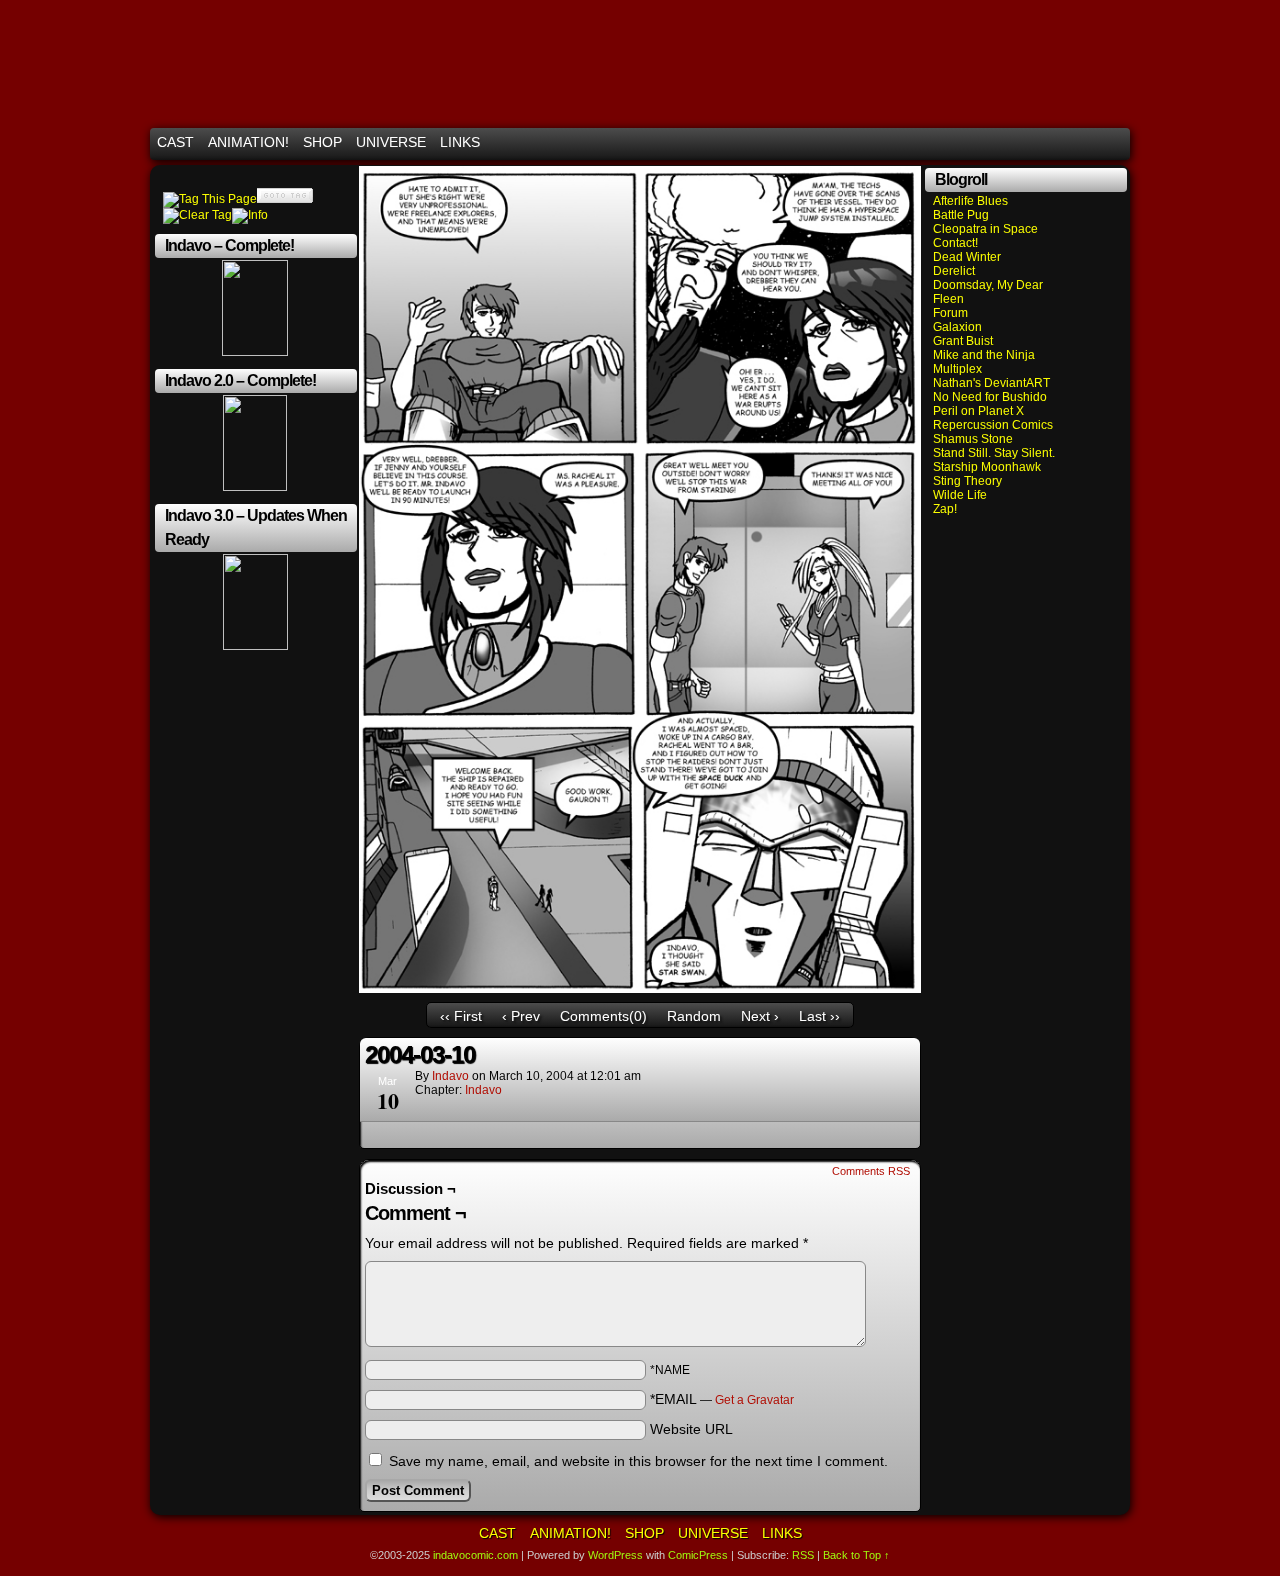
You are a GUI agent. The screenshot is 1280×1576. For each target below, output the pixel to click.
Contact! (955, 243)
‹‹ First (461, 1016)
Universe (391, 142)
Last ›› (819, 1016)
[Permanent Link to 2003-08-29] (255, 352)
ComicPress (698, 1555)
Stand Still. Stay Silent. (994, 453)
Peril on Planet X (978, 411)
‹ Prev (521, 1016)
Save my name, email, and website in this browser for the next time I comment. (638, 1461)
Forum (950, 313)
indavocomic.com (640, 68)
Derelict (954, 271)
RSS (1114, 142)
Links (460, 142)
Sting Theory (967, 481)
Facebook (1089, 142)
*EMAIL (722, 1399)
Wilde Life (960, 495)
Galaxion (957, 327)
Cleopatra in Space (985, 229)
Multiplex (957, 369)
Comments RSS (871, 1171)
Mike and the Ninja (984, 355)
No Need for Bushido (990, 397)
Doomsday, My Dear (988, 285)
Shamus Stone (973, 439)
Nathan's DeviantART (991, 383)
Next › (760, 1016)
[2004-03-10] (640, 988)
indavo (450, 1076)
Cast (175, 142)
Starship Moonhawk (987, 467)
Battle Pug (961, 215)
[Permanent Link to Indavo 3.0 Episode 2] (255, 646)
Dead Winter (967, 257)
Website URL (691, 1429)
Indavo (483, 1090)
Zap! (945, 509)
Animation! (248, 142)
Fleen (948, 299)
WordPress (615, 1555)
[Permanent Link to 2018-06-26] (255, 487)
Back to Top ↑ (856, 1555)
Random (694, 1016)
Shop (322, 142)
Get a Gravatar (754, 1400)
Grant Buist (963, 341)
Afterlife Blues (970, 201)
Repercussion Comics (993, 425)
